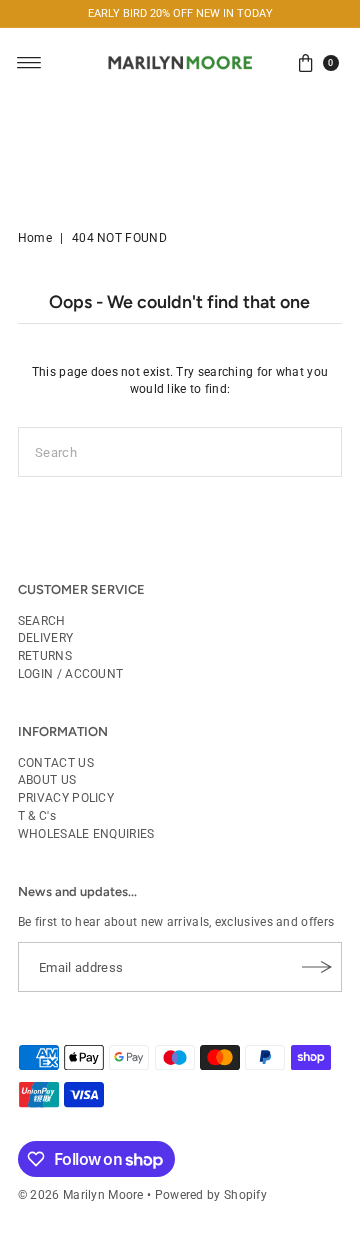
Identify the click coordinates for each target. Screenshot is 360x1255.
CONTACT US (56, 763)
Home (35, 238)
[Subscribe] (317, 967)
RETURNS (45, 656)
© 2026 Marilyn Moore (81, 1195)
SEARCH (42, 621)
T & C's (37, 816)
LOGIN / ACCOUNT (70, 674)
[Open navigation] (29, 63)
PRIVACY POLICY (66, 798)
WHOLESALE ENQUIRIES (86, 834)
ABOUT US (47, 780)
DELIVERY (45, 638)
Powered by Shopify (211, 1195)
